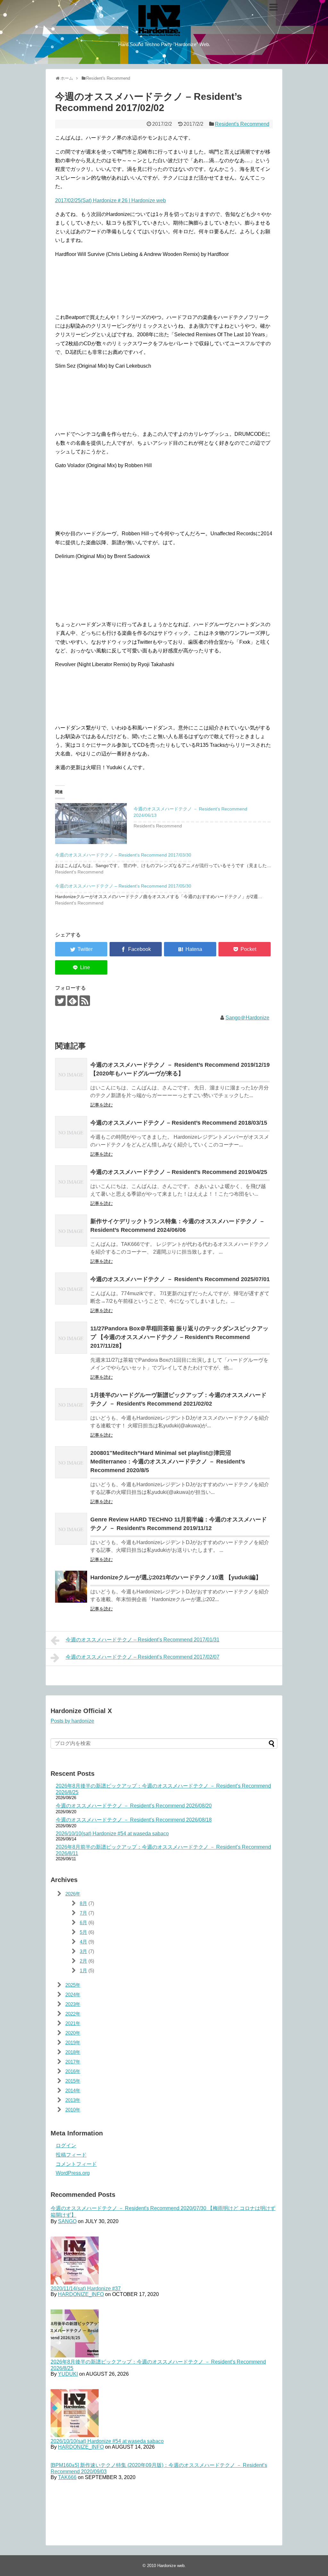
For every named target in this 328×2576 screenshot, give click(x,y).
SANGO (67, 2221)
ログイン (66, 2145)
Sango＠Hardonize (247, 1018)
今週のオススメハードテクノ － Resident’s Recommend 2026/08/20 (134, 1806)
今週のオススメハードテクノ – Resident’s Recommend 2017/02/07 (143, 1657)
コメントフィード (76, 2164)
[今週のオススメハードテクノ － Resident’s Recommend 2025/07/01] (71, 1288)
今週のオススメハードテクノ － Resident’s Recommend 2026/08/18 (134, 1820)
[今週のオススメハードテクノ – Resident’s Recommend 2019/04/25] (71, 1181)
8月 (83, 1903)
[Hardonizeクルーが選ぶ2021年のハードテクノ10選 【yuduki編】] (71, 1587)
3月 (83, 1951)
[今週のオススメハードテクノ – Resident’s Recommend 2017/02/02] (190, 949)
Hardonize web (171, 2566)
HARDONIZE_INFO (81, 2294)
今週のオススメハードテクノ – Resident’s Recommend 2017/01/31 (143, 1640)
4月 (83, 1942)
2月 (83, 1961)
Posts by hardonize (72, 1721)
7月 (83, 1913)
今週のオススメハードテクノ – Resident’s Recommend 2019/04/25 (179, 1172)
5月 (83, 1932)
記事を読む (102, 1105)
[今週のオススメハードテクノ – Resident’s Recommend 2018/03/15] (71, 1132)
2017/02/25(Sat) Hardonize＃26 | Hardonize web (111, 200)
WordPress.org (73, 2173)
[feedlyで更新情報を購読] (73, 1001)
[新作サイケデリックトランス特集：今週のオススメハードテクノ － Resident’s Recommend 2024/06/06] (71, 1231)
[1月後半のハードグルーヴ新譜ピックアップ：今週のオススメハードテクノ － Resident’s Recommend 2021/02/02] (71, 1404)
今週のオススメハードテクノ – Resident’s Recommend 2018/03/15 (179, 1123)
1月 (83, 1970)
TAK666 (67, 2477)
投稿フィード (71, 2155)
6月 (83, 1922)
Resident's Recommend (242, 124)
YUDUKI (68, 2374)
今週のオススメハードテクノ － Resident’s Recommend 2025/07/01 (180, 1279)
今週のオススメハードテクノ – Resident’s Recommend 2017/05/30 (123, 886)
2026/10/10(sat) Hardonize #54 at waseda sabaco (112, 1834)
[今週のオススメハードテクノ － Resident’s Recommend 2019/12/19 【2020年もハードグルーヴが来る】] (71, 1074)
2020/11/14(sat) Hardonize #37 (86, 2289)
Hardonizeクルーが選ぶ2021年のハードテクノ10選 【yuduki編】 (176, 1577)
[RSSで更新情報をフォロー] (85, 1001)
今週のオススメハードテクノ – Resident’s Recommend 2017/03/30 (123, 855)
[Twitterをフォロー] (60, 1001)
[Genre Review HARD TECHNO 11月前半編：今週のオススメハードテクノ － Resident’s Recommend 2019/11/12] (71, 1529)
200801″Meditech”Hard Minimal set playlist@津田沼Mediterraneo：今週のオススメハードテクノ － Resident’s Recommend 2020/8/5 (168, 1462)
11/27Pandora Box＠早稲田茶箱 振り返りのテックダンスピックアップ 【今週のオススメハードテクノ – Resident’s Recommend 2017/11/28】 (179, 1337)
